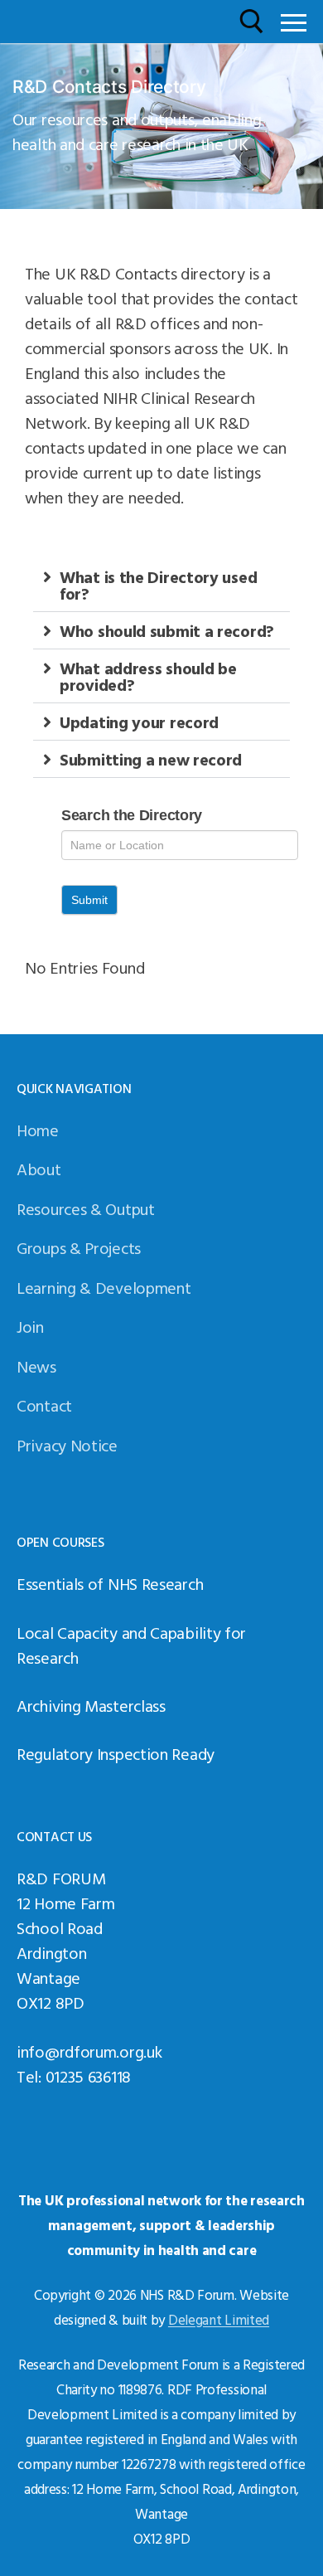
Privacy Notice (67, 1445)
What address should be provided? (148, 676)
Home (38, 1130)
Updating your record (139, 722)
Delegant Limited (219, 2319)
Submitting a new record (151, 759)
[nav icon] (294, 22)
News (36, 1366)
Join (30, 1326)
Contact (44, 1405)
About (39, 1169)
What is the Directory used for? (158, 585)
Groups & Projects (79, 1247)
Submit (89, 900)
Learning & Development (104, 1287)
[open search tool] (252, 22)
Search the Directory (132, 815)
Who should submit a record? (167, 630)
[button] (161, 585)
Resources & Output (86, 1208)
